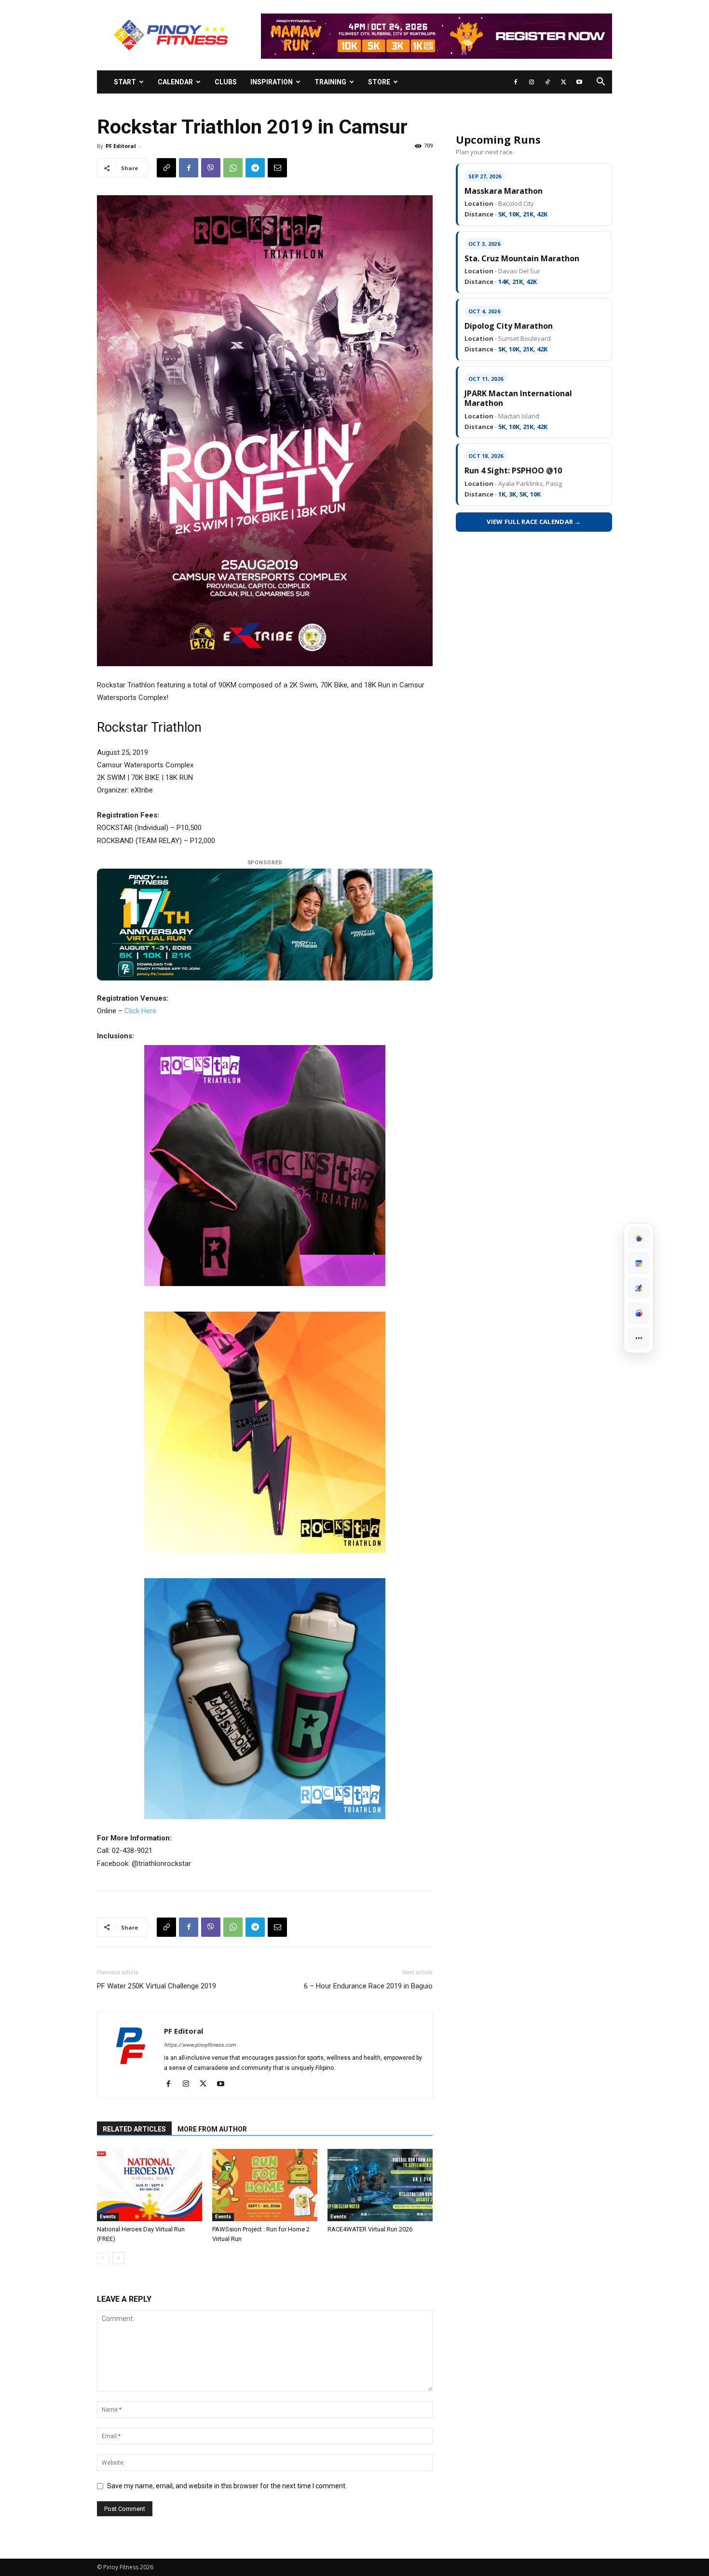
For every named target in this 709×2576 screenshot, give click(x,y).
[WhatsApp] (233, 168)
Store (379, 82)
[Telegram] (255, 168)
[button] (600, 83)
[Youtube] (579, 82)
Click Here (140, 1011)
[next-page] (118, 2258)
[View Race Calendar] (639, 1263)
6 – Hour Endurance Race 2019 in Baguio (368, 1986)
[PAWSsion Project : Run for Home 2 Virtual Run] (265, 2185)
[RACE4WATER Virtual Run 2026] (380, 2185)
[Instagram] (532, 82)
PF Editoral (121, 146)
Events (108, 2217)
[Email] (277, 168)
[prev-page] (103, 2258)
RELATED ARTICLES (134, 2129)
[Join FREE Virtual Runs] (639, 1288)
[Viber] (211, 168)
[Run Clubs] (639, 1313)
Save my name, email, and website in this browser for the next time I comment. (227, 2486)
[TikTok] (547, 82)
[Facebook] (516, 82)
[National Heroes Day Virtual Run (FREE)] (150, 2185)
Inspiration (272, 82)
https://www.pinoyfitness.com (200, 2045)
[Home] (639, 1238)
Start (125, 82)
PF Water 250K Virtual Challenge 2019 (157, 1986)
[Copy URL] (166, 168)
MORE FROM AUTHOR (212, 2129)
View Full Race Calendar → (534, 522)
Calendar (175, 82)
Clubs (226, 82)
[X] (563, 82)
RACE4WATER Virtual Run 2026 (370, 2229)
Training (330, 82)
